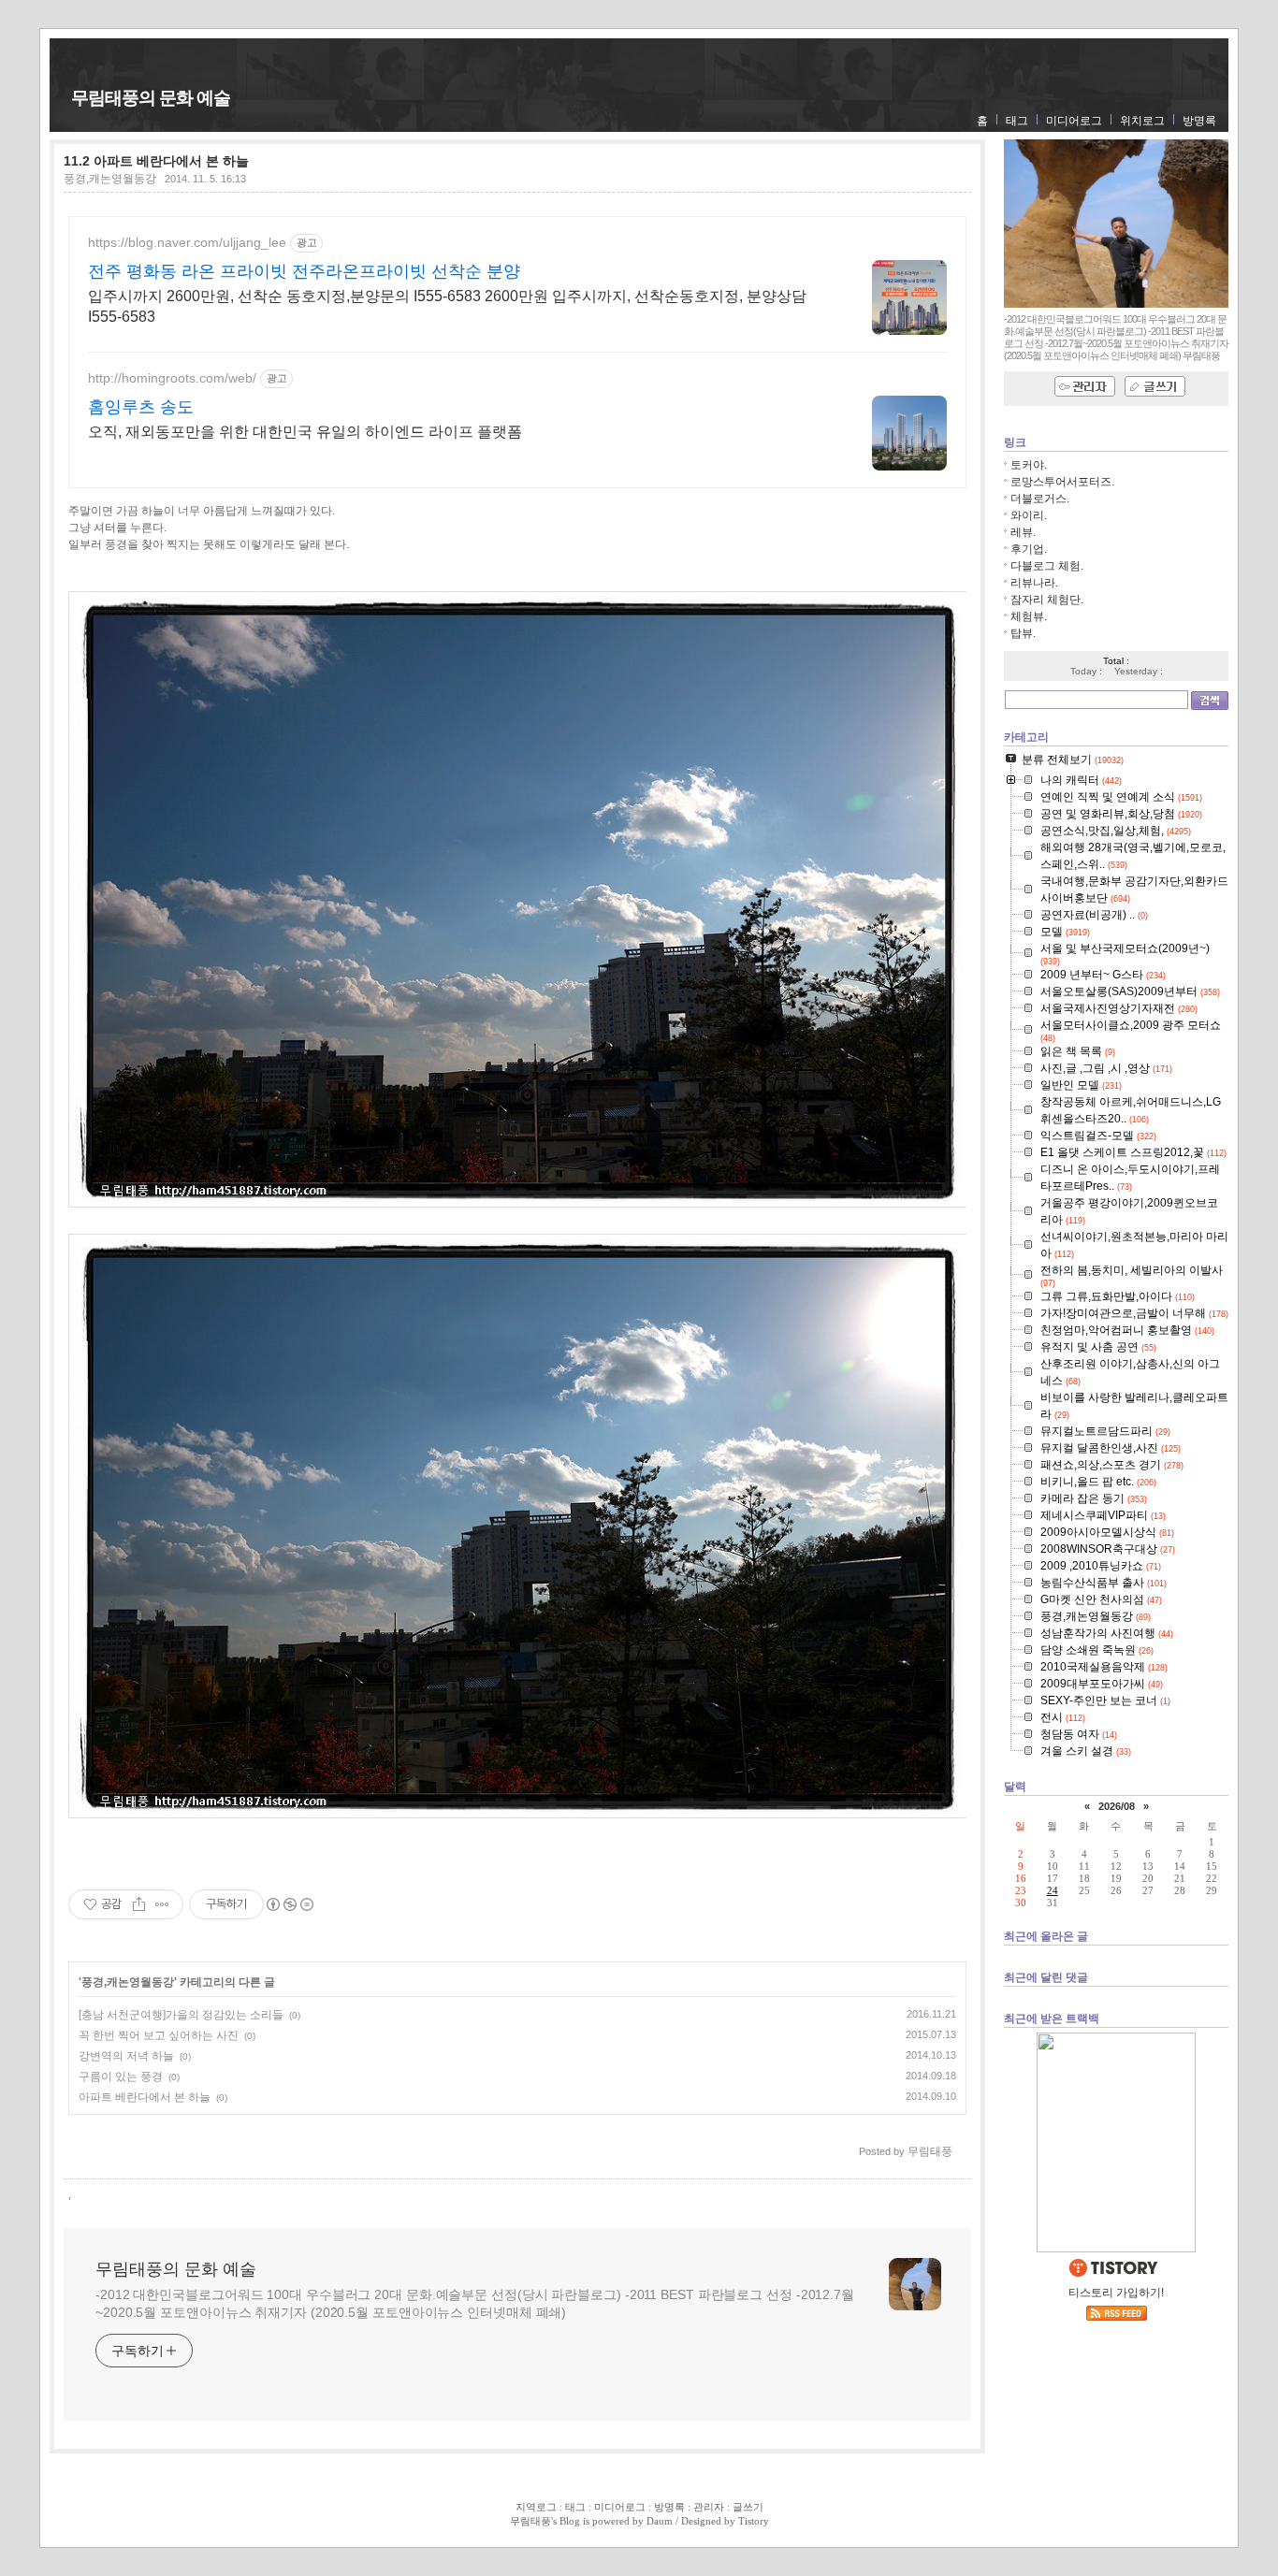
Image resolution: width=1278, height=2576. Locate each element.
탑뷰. (1023, 633)
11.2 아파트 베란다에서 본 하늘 (156, 161)
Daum (660, 2521)
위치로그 (1142, 121)
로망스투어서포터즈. (1062, 482)
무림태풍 (530, 2521)
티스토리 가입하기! (1116, 2293)
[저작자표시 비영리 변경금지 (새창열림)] (289, 1904)
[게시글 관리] (162, 1904)
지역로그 (536, 2507)
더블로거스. (1040, 499)
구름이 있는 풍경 (121, 2077)
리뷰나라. (1034, 583)
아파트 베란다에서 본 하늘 (145, 2097)
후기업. (1029, 549)
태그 (1017, 121)
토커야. (1029, 465)
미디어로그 (1074, 121)
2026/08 (1117, 1806)
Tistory (754, 2521)
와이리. (1029, 515)
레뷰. (1023, 532)
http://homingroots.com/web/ (172, 378)
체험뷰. (1029, 616)
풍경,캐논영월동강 (110, 179)
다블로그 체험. (1047, 566)
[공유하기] (139, 1904)
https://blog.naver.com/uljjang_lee (187, 242)
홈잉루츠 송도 (141, 407)
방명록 (1199, 121)
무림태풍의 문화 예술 (151, 98)
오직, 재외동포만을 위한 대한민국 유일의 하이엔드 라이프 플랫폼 (305, 432)
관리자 (709, 2507)
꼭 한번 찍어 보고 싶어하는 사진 (159, 2035)
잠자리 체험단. (1047, 600)
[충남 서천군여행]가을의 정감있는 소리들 (181, 2015)
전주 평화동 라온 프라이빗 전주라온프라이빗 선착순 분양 (304, 271)
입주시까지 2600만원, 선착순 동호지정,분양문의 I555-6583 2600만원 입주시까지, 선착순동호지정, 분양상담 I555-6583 (447, 306)
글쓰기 (748, 2507)
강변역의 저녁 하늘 (126, 2056)
